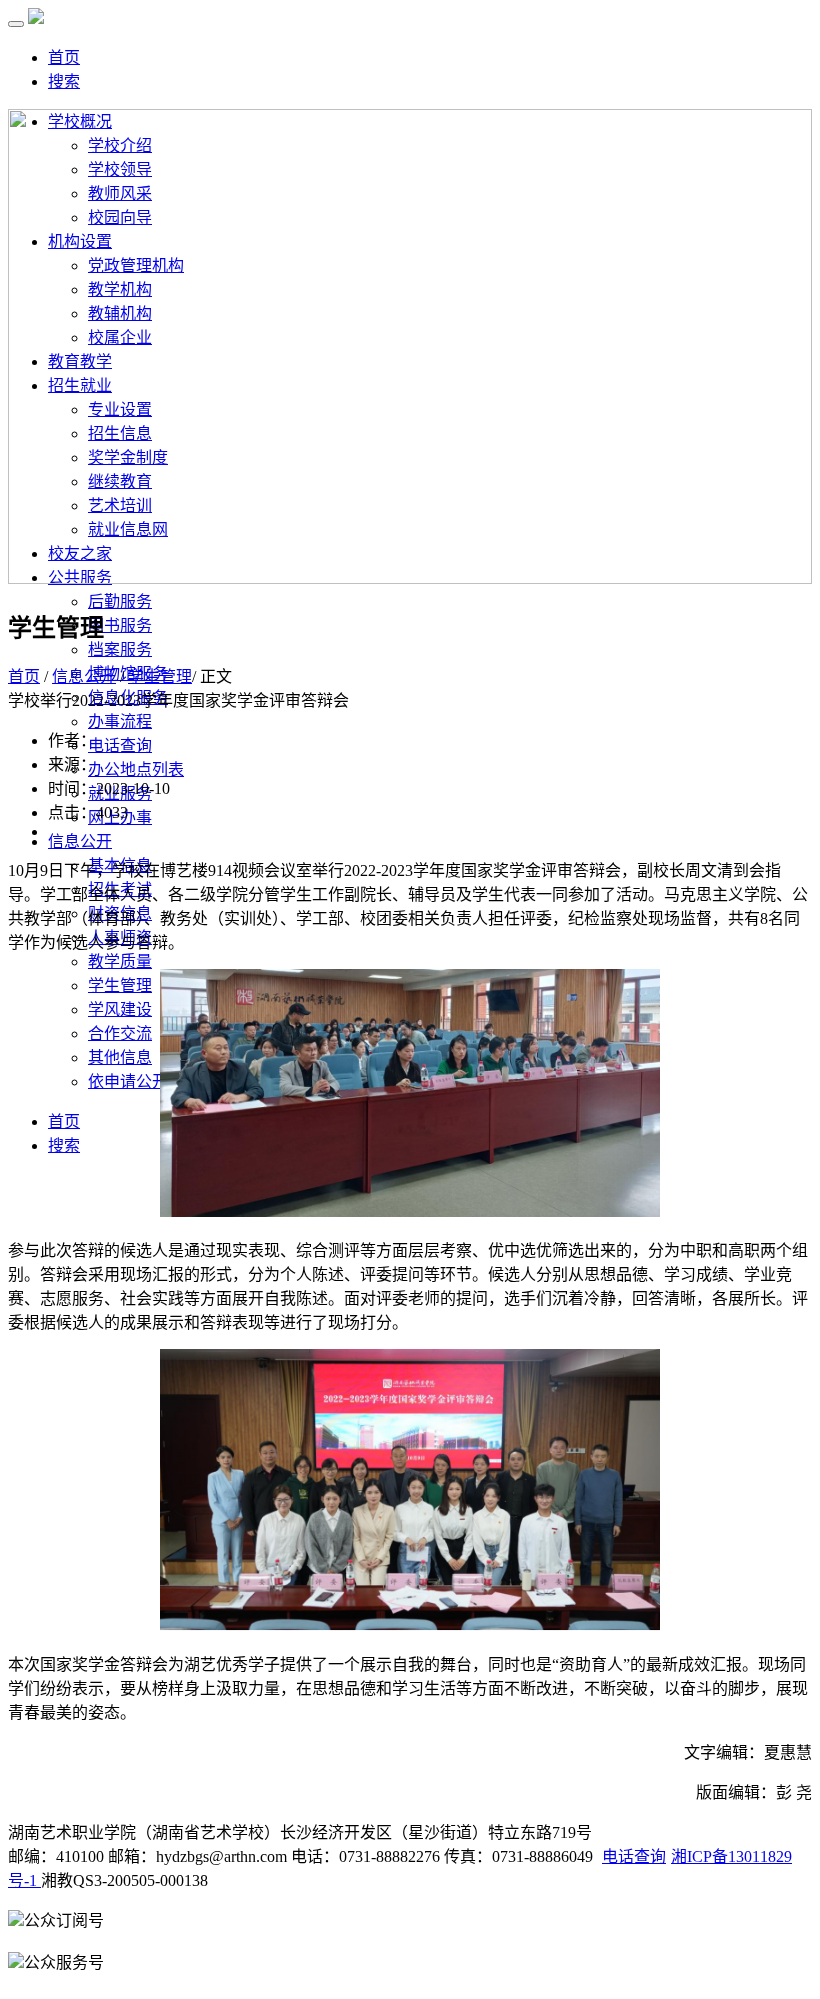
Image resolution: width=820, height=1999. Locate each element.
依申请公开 (128, 1081)
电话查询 (120, 745)
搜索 (64, 81)
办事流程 (120, 721)
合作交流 (120, 1033)
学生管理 (120, 985)
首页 (64, 57)
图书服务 (120, 625)
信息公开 (84, 676)
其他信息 (120, 1057)
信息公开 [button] (80, 841)
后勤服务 (120, 601)
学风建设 (120, 1009)
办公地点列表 (136, 769)
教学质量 (120, 961)
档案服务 (120, 649)
